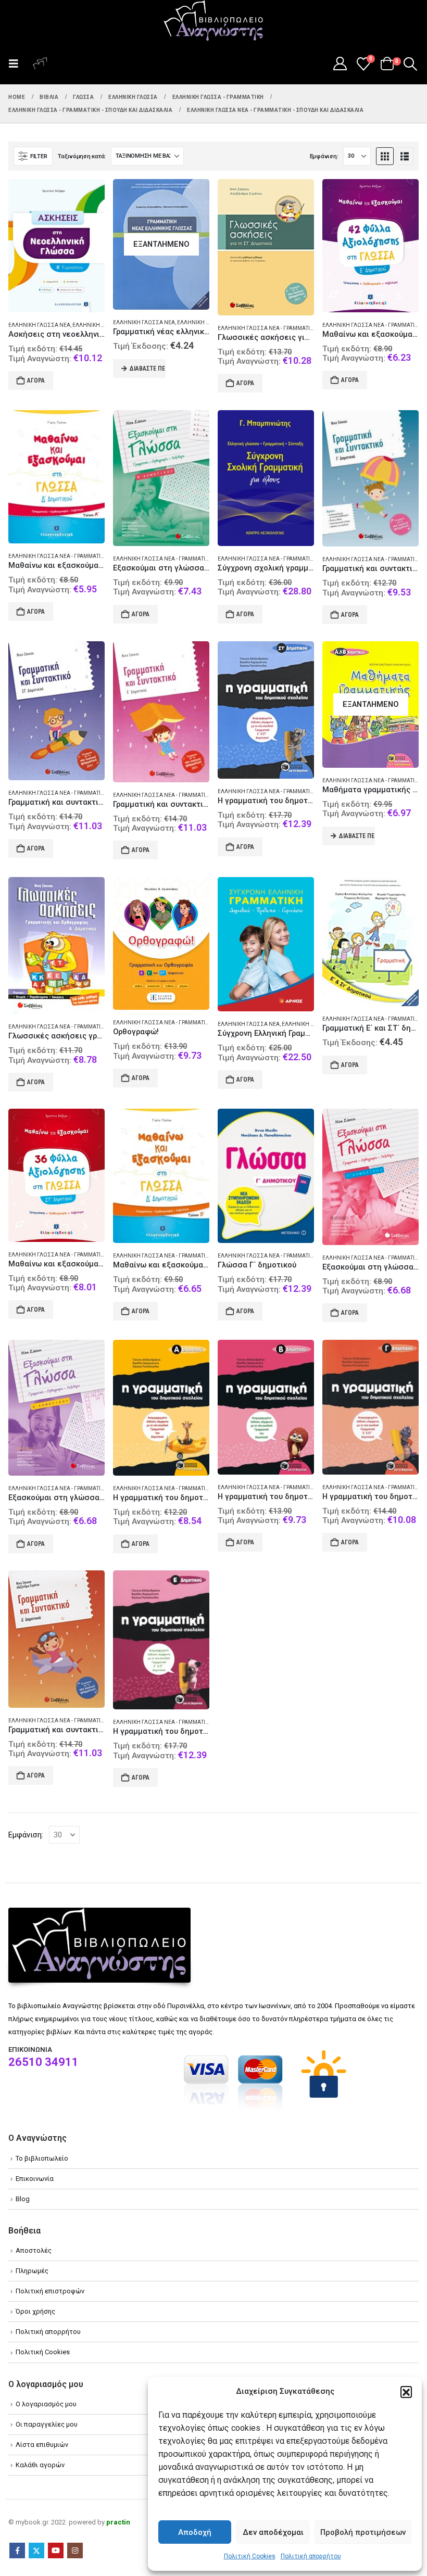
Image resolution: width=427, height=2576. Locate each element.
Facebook (17, 2550)
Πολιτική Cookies (250, 2556)
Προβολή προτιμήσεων (363, 2532)
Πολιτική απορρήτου (311, 2556)
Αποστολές (34, 2250)
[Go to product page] (56, 246)
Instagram (75, 2550)
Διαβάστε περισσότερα (148, 369)
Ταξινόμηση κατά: (82, 156)
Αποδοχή (195, 2532)
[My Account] (340, 64)
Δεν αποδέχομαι (273, 2532)
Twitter (36, 2550)
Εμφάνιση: (324, 156)
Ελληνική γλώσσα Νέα (39, 325)
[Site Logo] (213, 21)
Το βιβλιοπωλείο (42, 2158)
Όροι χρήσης (35, 2311)
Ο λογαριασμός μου (46, 2404)
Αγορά (36, 380)
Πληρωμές (32, 2271)
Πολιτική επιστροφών (50, 2291)
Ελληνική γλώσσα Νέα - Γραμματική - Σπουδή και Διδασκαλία (301, 328)
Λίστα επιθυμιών (42, 2445)
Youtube (56, 2550)
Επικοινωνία (35, 2179)
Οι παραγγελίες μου (47, 2424)
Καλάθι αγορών (40, 2465)
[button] (406, 2392)
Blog (23, 2199)
